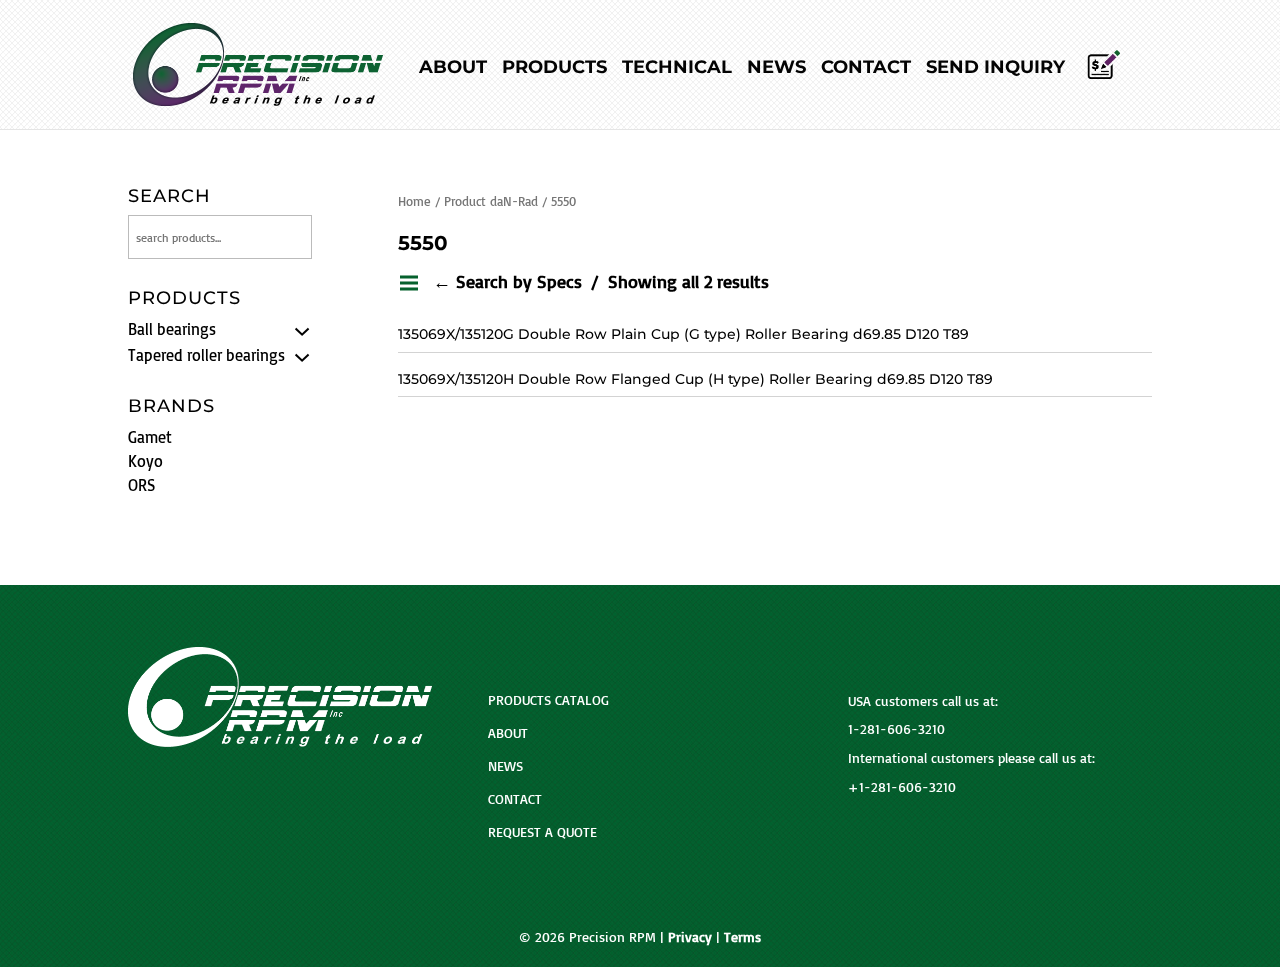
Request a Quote (542, 831)
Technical (677, 69)
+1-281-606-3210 (902, 786)
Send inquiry (995, 69)
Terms (742, 936)
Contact (866, 69)
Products (554, 69)
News (776, 69)
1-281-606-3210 (896, 728)
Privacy (690, 936)
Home (414, 201)
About (453, 69)
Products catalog (548, 699)
